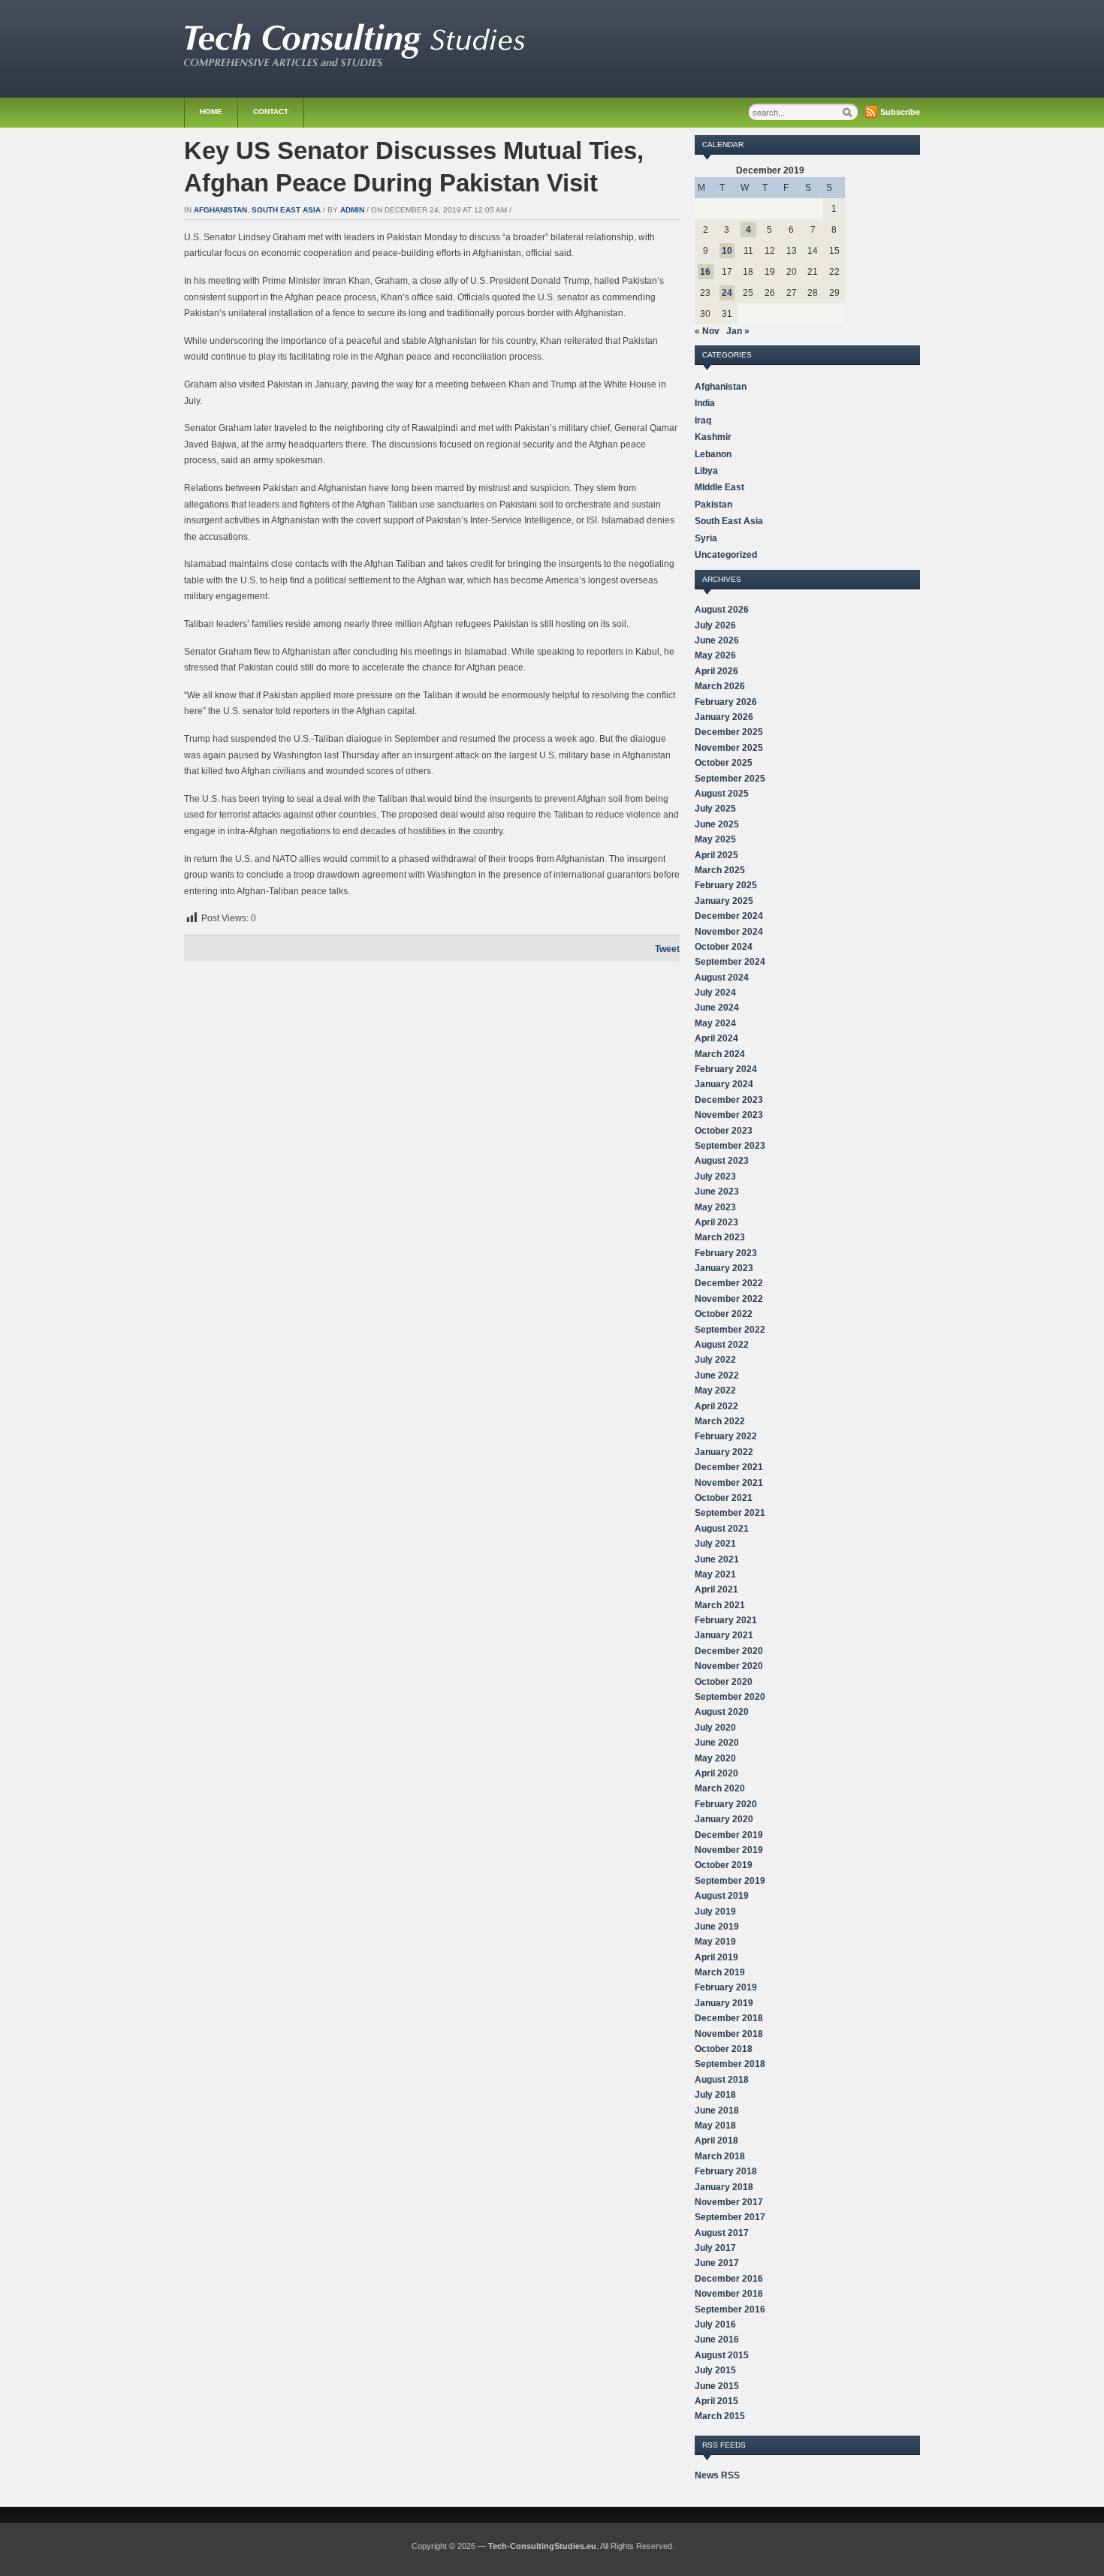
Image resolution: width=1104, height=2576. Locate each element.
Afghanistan (220, 210)
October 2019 (724, 1865)
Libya (706, 471)
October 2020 (724, 1682)
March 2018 (720, 2156)
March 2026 (720, 686)
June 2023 (717, 1192)
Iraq (703, 420)
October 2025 (724, 763)
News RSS (717, 2475)
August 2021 (722, 1529)
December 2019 (729, 1835)
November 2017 (729, 2202)
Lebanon (713, 454)
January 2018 (724, 2187)
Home (211, 111)
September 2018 (730, 2064)
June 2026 (717, 640)
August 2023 (722, 1161)
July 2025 (715, 809)
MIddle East (719, 487)
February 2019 (726, 1987)
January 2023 (724, 1268)
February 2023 (726, 1253)
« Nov (707, 331)
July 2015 (715, 2370)
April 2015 (716, 2401)
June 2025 (717, 824)
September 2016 (730, 2309)
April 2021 (716, 1589)
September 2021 (730, 1513)
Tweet (667, 949)
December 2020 (729, 1651)
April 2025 (716, 855)
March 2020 (720, 1788)
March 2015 (720, 2416)
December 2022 (729, 1283)
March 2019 (720, 1972)
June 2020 (717, 1743)
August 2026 (722, 610)
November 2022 (729, 1299)
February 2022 (726, 1436)
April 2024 (716, 1038)
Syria (706, 538)
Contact (271, 111)
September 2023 (730, 1146)
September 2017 (730, 2217)
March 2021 (720, 1605)
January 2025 (724, 901)
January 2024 (724, 1084)
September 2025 (730, 779)
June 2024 (717, 1008)
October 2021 (724, 1498)
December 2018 (729, 2018)
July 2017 (715, 2248)
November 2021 (729, 1483)
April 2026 (716, 671)
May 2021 (715, 1574)
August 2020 (722, 1712)
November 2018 (729, 2034)
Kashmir (713, 437)
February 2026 (726, 702)
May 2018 (715, 2126)
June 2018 (717, 2111)
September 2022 (730, 1330)
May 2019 (715, 1942)
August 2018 (722, 2080)
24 (727, 293)
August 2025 (722, 794)
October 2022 (724, 1314)
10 (727, 251)
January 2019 (724, 2003)
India (705, 403)
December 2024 (729, 916)
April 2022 (716, 1406)
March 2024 (720, 1054)
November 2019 (729, 1850)
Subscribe (900, 112)
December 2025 (729, 732)
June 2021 (717, 1559)
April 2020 (716, 1773)
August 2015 (722, 2355)
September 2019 (730, 1881)
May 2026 (715, 655)
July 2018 (715, 2095)
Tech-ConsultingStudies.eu (542, 2546)
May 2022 (715, 1390)
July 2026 (715, 625)
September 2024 (730, 962)
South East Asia (286, 210)
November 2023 (729, 1115)
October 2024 (724, 947)
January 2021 (724, 1635)
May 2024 (715, 1023)
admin (352, 210)
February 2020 (726, 1804)
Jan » (738, 331)
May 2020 (715, 1758)
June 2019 (717, 1927)
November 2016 (729, 2294)
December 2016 (729, 2279)
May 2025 (715, 839)
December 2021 (729, 1467)
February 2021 (726, 1620)
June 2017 (717, 2263)
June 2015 (717, 2386)
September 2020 (730, 1697)
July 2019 (715, 1912)
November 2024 (729, 932)
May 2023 (715, 1207)
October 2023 (724, 1131)
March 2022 (720, 1421)
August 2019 (722, 1896)
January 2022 (724, 1452)
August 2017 (722, 2233)
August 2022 (722, 1345)
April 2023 (716, 1222)
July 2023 (715, 1177)
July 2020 (715, 1728)
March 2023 (720, 1237)
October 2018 (724, 2049)
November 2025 (729, 748)
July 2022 (715, 1360)
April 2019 (716, 1957)
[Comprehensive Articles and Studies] (354, 63)
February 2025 (726, 885)
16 (705, 272)
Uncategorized (726, 555)
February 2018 (726, 2171)
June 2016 (717, 2339)
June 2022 (717, 1375)
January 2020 (724, 1819)
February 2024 (726, 1069)
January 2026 (724, 717)
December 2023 (729, 1100)
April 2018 (716, 2141)
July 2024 (715, 993)
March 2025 (720, 870)
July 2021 (715, 1544)
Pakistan (713, 505)
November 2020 (729, 1666)
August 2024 (722, 978)
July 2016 (715, 2324)
